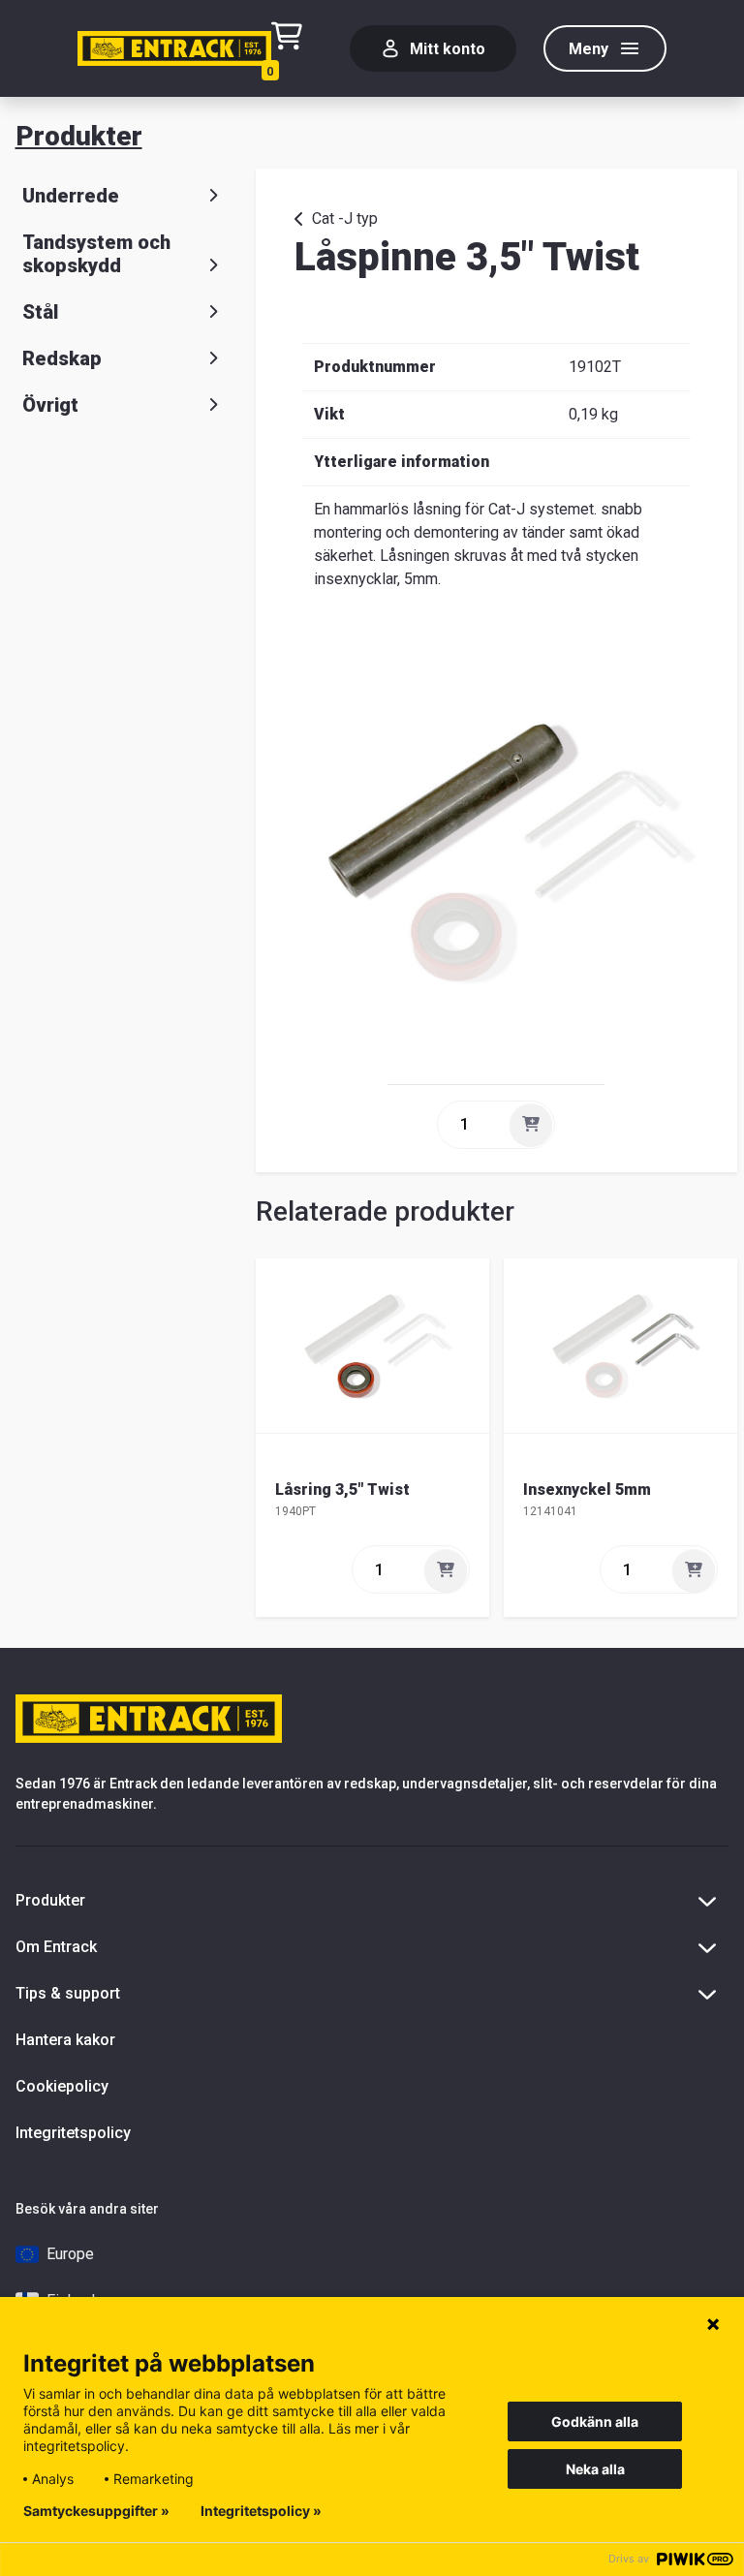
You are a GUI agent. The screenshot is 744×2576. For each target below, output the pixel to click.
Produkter (79, 136)
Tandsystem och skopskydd (96, 254)
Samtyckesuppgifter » (96, 2511)
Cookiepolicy (62, 2086)
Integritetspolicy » (261, 2511)
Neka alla (595, 2469)
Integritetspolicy (73, 2133)
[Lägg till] (531, 1125)
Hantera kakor (65, 2040)
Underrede (71, 196)
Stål (40, 312)
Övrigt (50, 405)
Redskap (62, 358)
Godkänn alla (595, 2421)
